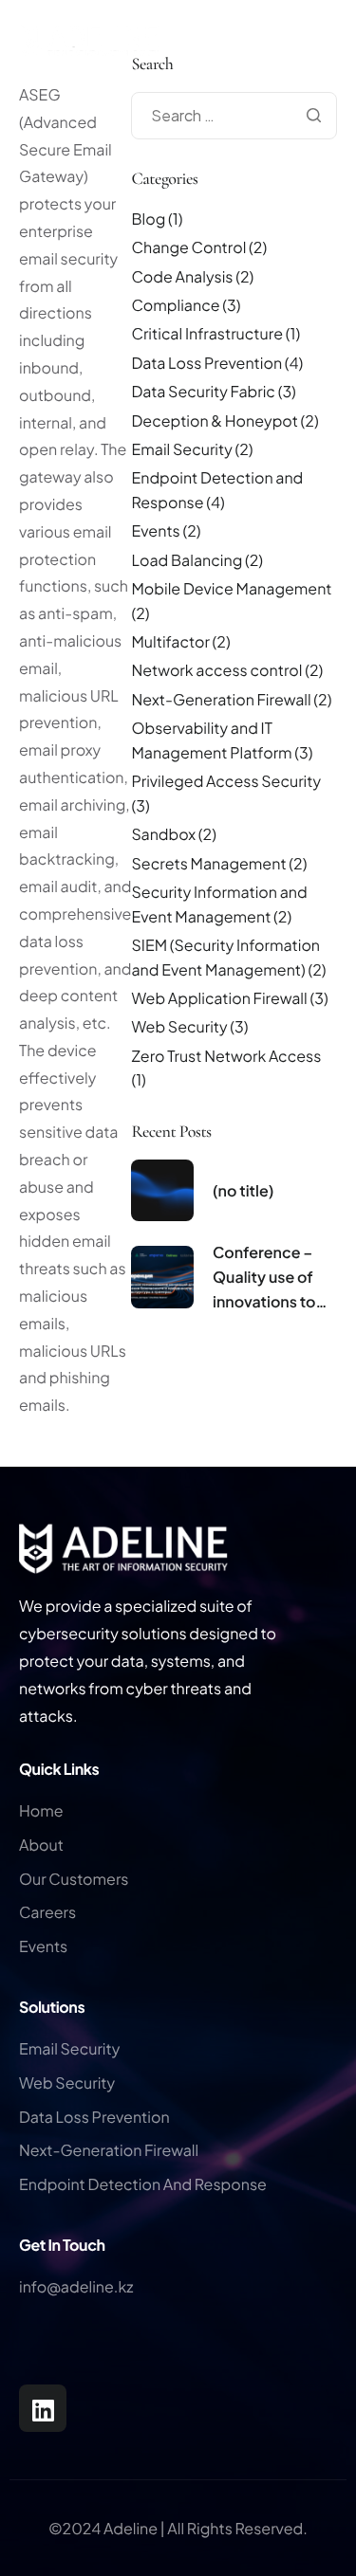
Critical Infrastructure (207, 333)
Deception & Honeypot (214, 420)
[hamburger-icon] (337, 74)
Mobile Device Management (231, 588)
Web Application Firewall (219, 998)
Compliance (175, 305)
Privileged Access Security (226, 781)
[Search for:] (234, 115)
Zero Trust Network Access (226, 1056)
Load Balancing (187, 560)
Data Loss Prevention (206, 363)
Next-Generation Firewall (221, 699)
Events (155, 530)
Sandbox (163, 834)
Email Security (181, 449)
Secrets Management (208, 863)
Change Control (188, 247)
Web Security (179, 1026)
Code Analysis (182, 276)
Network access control (216, 670)
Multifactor (170, 641)
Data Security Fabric (203, 391)
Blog (148, 219)
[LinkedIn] (43, 2408)
